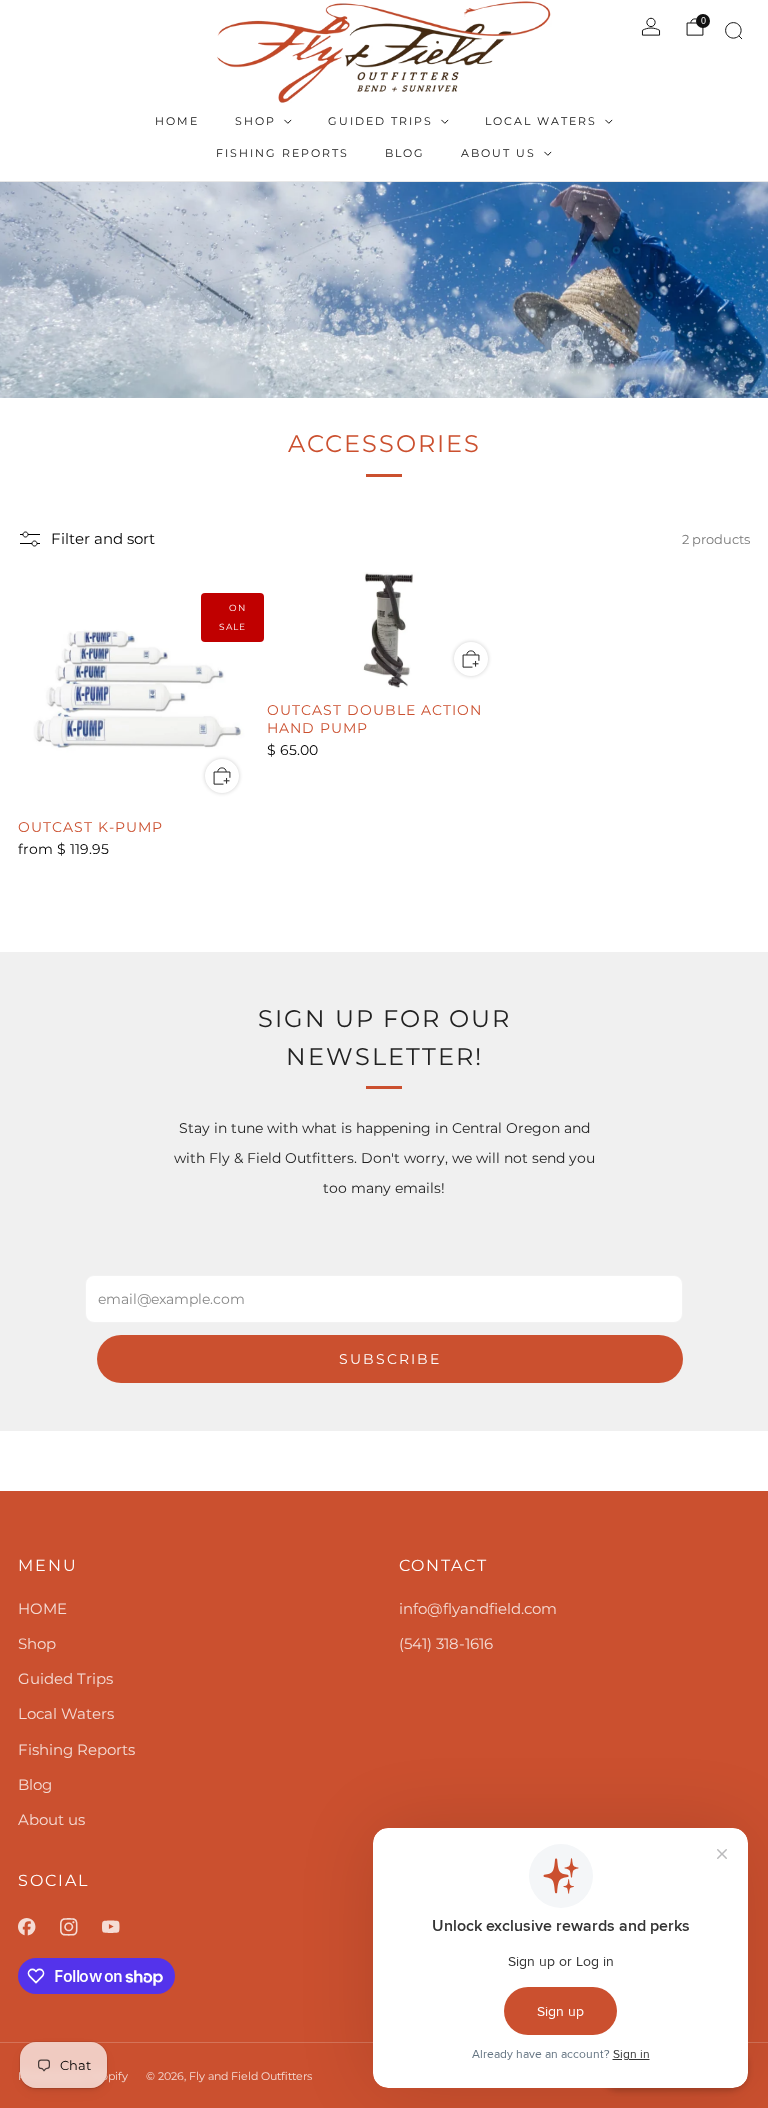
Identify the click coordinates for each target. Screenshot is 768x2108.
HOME (177, 121)
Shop (255, 121)
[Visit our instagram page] (81, 1927)
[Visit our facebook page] (39, 1927)
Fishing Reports (282, 153)
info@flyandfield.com (478, 1608)
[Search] (730, 34)
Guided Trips (380, 121)
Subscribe (390, 1359)
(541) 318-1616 (446, 1643)
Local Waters (541, 121)
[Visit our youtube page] (123, 1927)
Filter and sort (103, 539)
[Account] (651, 27)
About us (498, 153)
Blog (405, 153)
